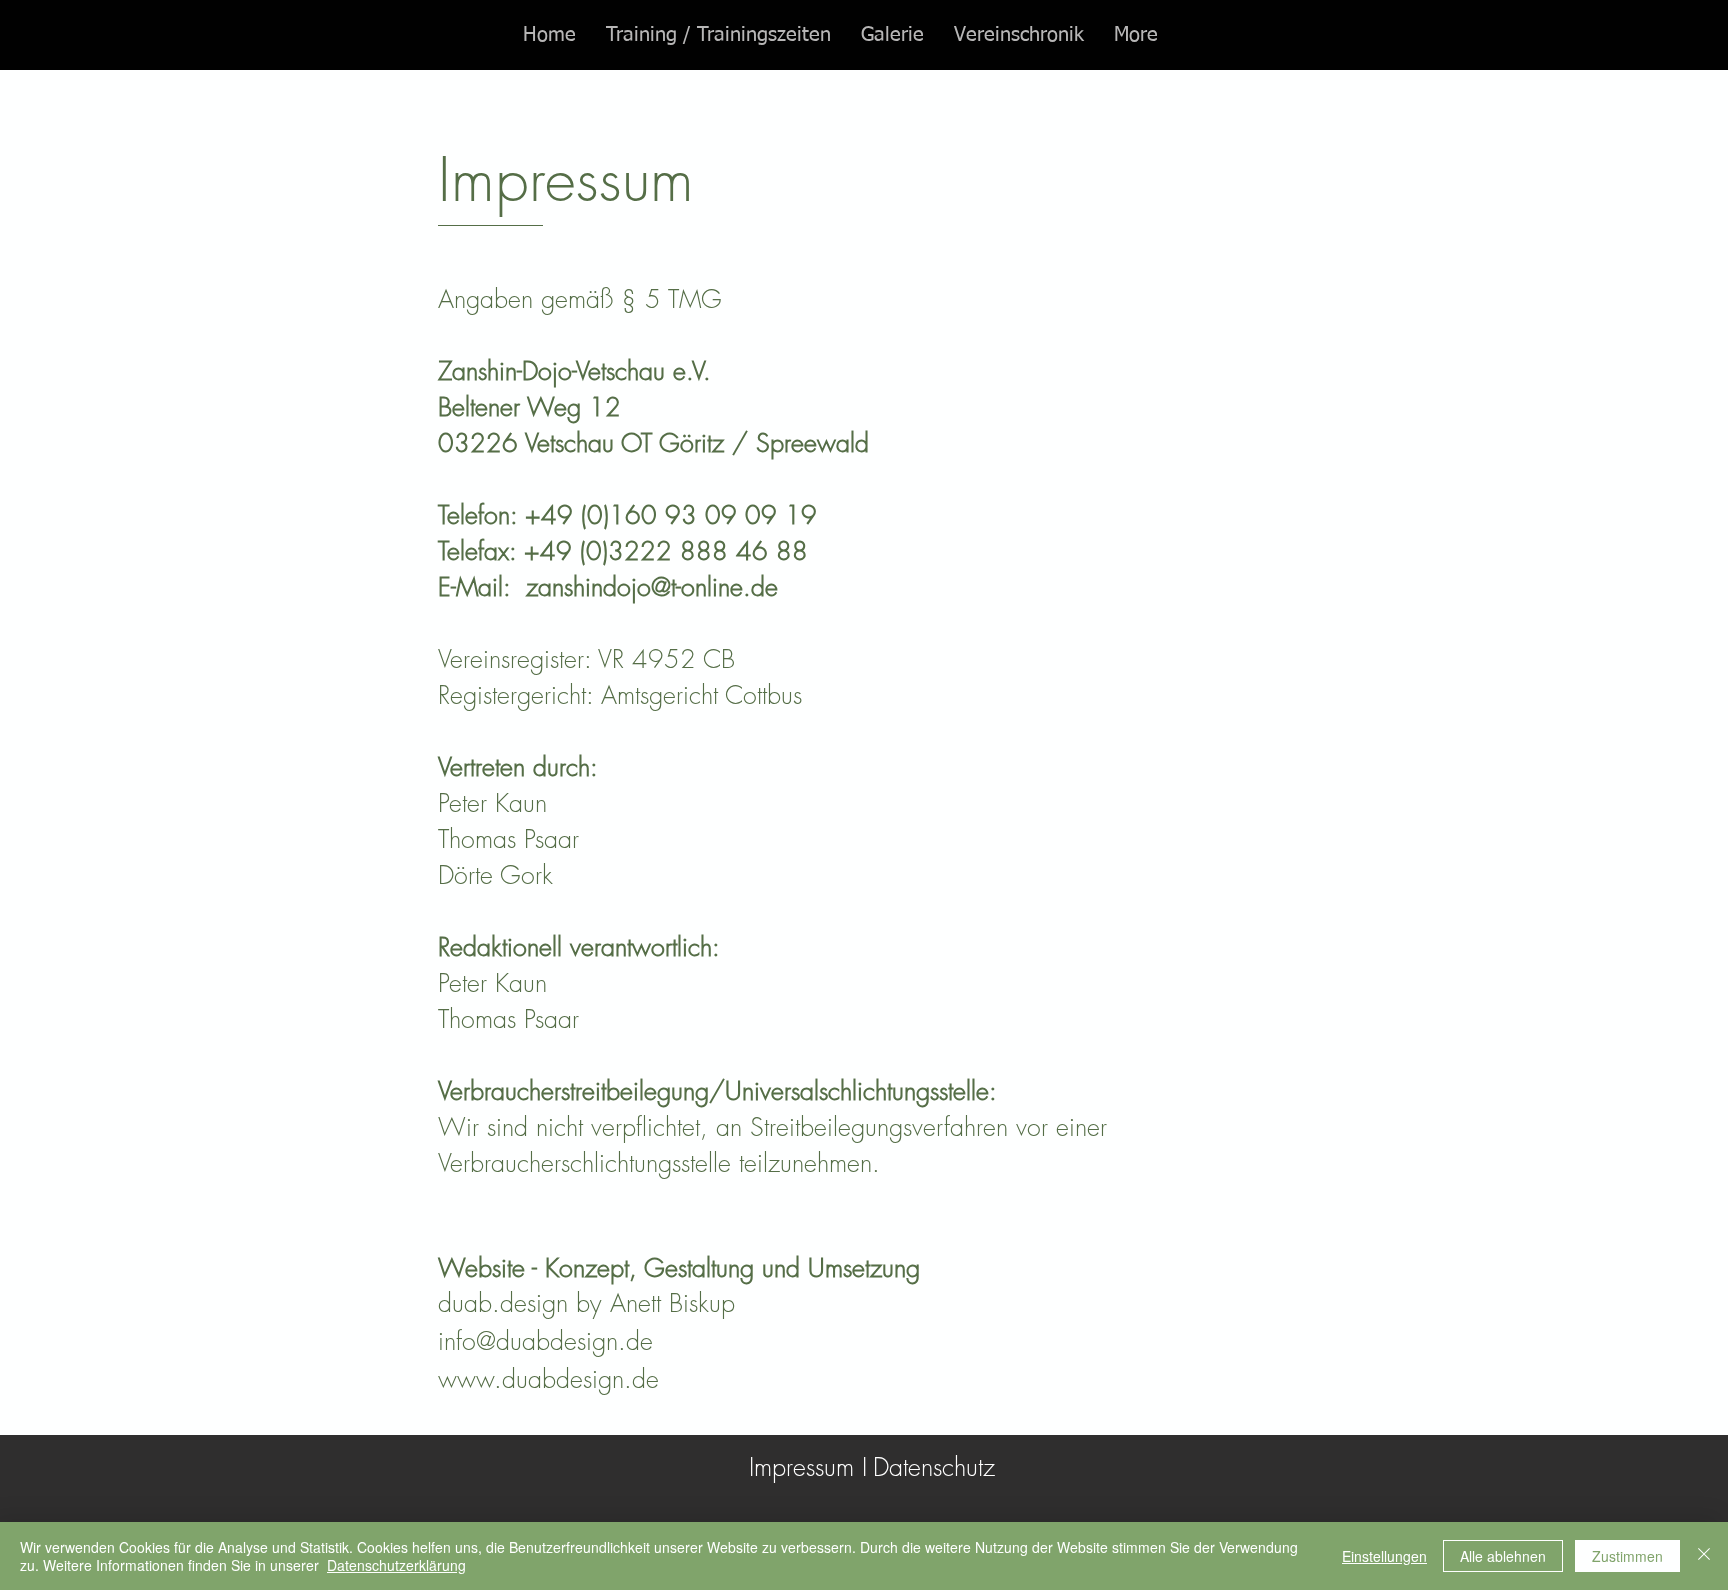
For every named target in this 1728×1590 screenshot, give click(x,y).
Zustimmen (1627, 1556)
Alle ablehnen (1503, 1556)
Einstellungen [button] (1384, 1556)
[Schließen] (1704, 1556)
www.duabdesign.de (548, 1379)
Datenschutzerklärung (396, 1565)
